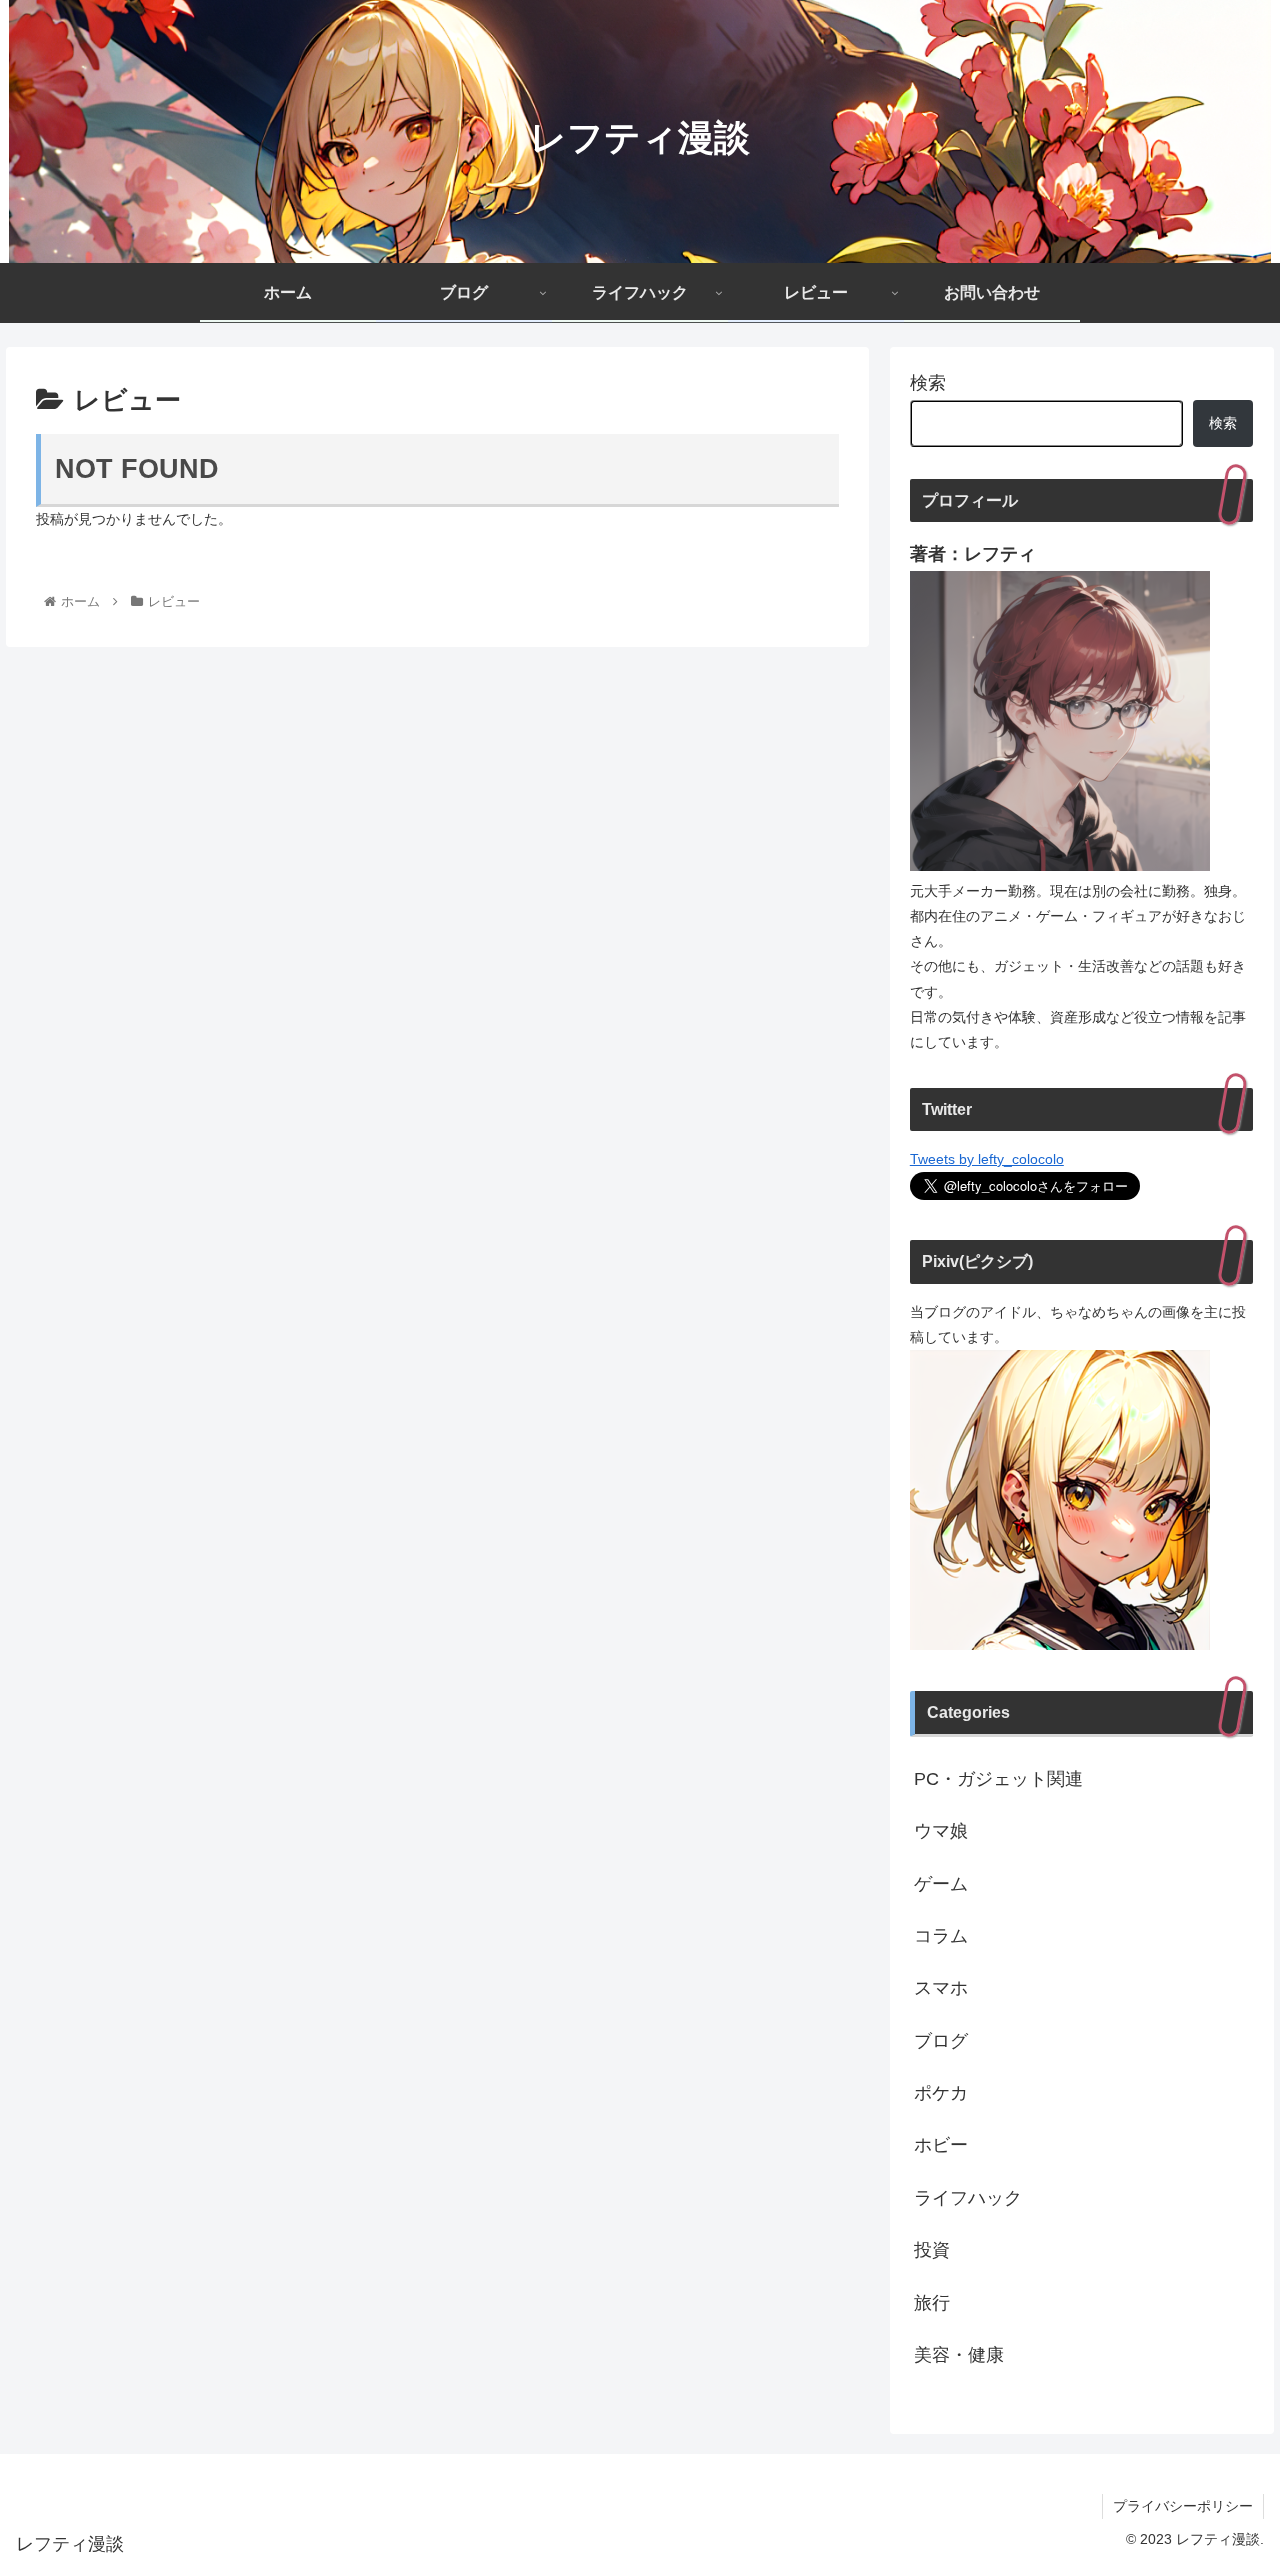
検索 (928, 383)
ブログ (941, 2041)
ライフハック (968, 2198)
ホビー (941, 2145)
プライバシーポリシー (1183, 2506)
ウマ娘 (941, 1831)
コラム (941, 1936)
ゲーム (941, 1884)
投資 (932, 2250)
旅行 (932, 2303)
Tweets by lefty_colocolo (987, 1159)
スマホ (941, 1988)
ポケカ (941, 2093)
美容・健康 (959, 2355)
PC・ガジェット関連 (998, 1779)
